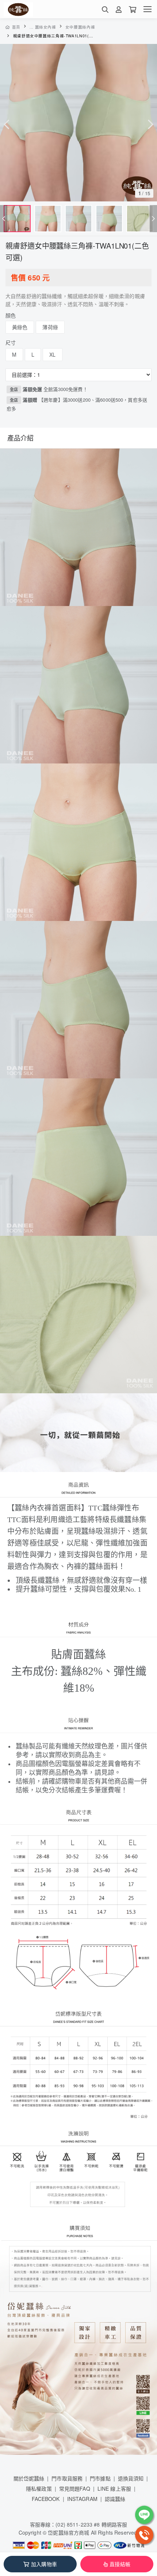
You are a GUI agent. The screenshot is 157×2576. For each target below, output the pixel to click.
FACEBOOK (46, 2499)
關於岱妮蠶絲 (29, 2478)
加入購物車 (44, 2564)
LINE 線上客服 (114, 2488)
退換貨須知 (131, 2478)
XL (52, 354)
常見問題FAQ (75, 2488)
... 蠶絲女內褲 (43, 27)
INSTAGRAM (82, 2499)
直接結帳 (120, 2564)
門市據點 (100, 2478)
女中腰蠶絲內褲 (80, 27)
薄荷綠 (50, 327)
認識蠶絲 (115, 2499)
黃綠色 (20, 327)
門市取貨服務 (67, 2478)
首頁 (16, 27)
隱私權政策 (39, 2488)
